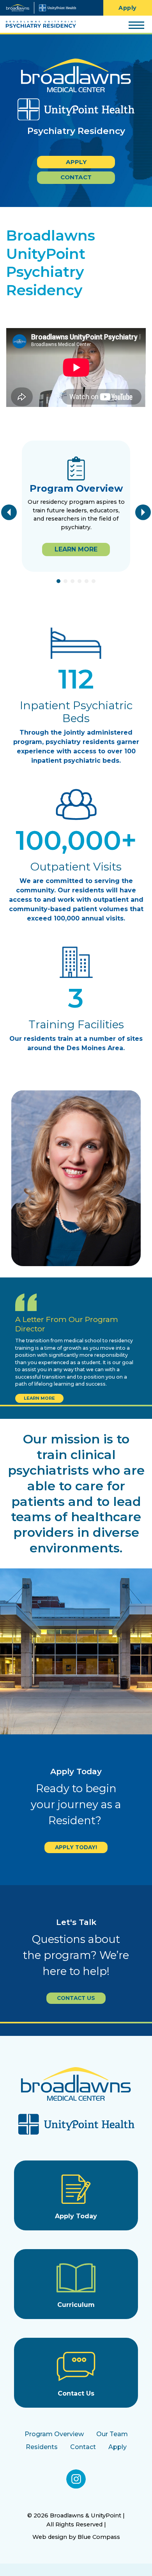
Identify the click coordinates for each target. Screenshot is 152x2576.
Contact (76, 177)
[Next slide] (143, 512)
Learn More (39, 1398)
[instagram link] (76, 2479)
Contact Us (76, 1998)
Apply (76, 162)
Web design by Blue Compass (76, 2537)
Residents (42, 2447)
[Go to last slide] (9, 512)
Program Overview (54, 2434)
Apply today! (76, 1847)
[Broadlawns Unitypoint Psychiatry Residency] (38, 25)
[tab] (58, 581)
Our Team (112, 2434)
